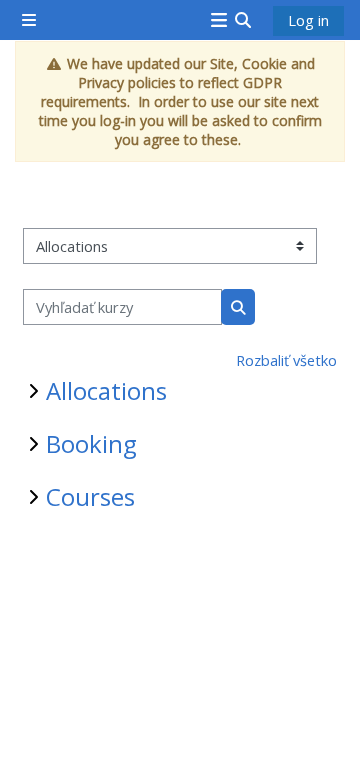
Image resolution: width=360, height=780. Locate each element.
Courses (90, 496)
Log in (308, 20)
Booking (91, 443)
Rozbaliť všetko (286, 360)
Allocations (106, 390)
